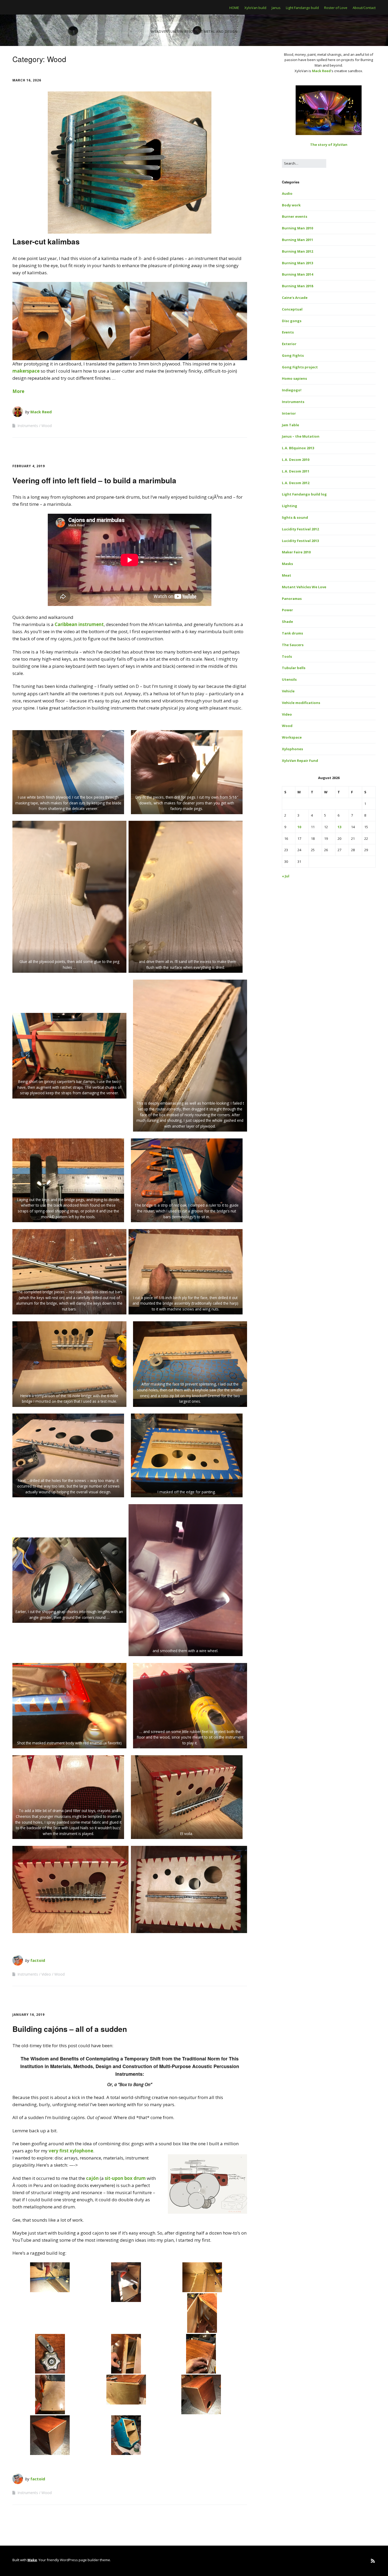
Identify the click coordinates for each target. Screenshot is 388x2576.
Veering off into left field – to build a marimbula (94, 480)
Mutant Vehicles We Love (304, 587)
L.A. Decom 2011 (296, 471)
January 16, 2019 (29, 2015)
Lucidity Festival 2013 (300, 541)
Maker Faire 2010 (296, 552)
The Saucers (293, 645)
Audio (287, 193)
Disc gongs (292, 321)
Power (287, 610)
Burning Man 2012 (297, 251)
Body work (291, 205)
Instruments (28, 426)
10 (299, 827)
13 (339, 827)
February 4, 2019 (29, 466)
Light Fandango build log (304, 494)
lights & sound (295, 517)
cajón (92, 2178)
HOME (234, 8)
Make (32, 2560)
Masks (287, 564)
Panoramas (292, 599)
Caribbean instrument (79, 624)
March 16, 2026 (27, 80)
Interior (289, 413)
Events (288, 332)
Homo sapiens (294, 378)
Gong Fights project (300, 367)
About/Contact (364, 8)
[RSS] (373, 2561)
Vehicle (288, 691)
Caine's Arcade (295, 298)
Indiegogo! (292, 390)
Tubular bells (294, 668)
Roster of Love (336, 8)
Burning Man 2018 (297, 286)
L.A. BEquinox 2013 (298, 448)
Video (46, 1974)
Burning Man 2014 (297, 274)
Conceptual (292, 309)
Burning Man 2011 (297, 240)
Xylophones (292, 749)
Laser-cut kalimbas (46, 241)
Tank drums (292, 633)
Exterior (289, 344)
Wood (47, 426)
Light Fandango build (302, 8)
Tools (287, 656)
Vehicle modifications (301, 703)
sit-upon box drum (125, 2178)
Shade (287, 622)
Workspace (292, 737)
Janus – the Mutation (301, 436)
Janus (276, 8)
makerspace (26, 371)
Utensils (289, 679)
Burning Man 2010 (297, 228)
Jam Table (290, 425)
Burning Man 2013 (297, 263)
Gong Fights (293, 355)
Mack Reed (41, 412)
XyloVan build (255, 8)
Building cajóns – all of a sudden (70, 2029)
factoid (38, 1960)
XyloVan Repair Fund (300, 761)
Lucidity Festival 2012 (300, 529)
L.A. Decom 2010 (296, 460)
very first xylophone (71, 2151)
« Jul (286, 876)
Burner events (295, 216)
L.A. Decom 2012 (296, 483)
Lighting (290, 506)
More (18, 391)
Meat (287, 575)
